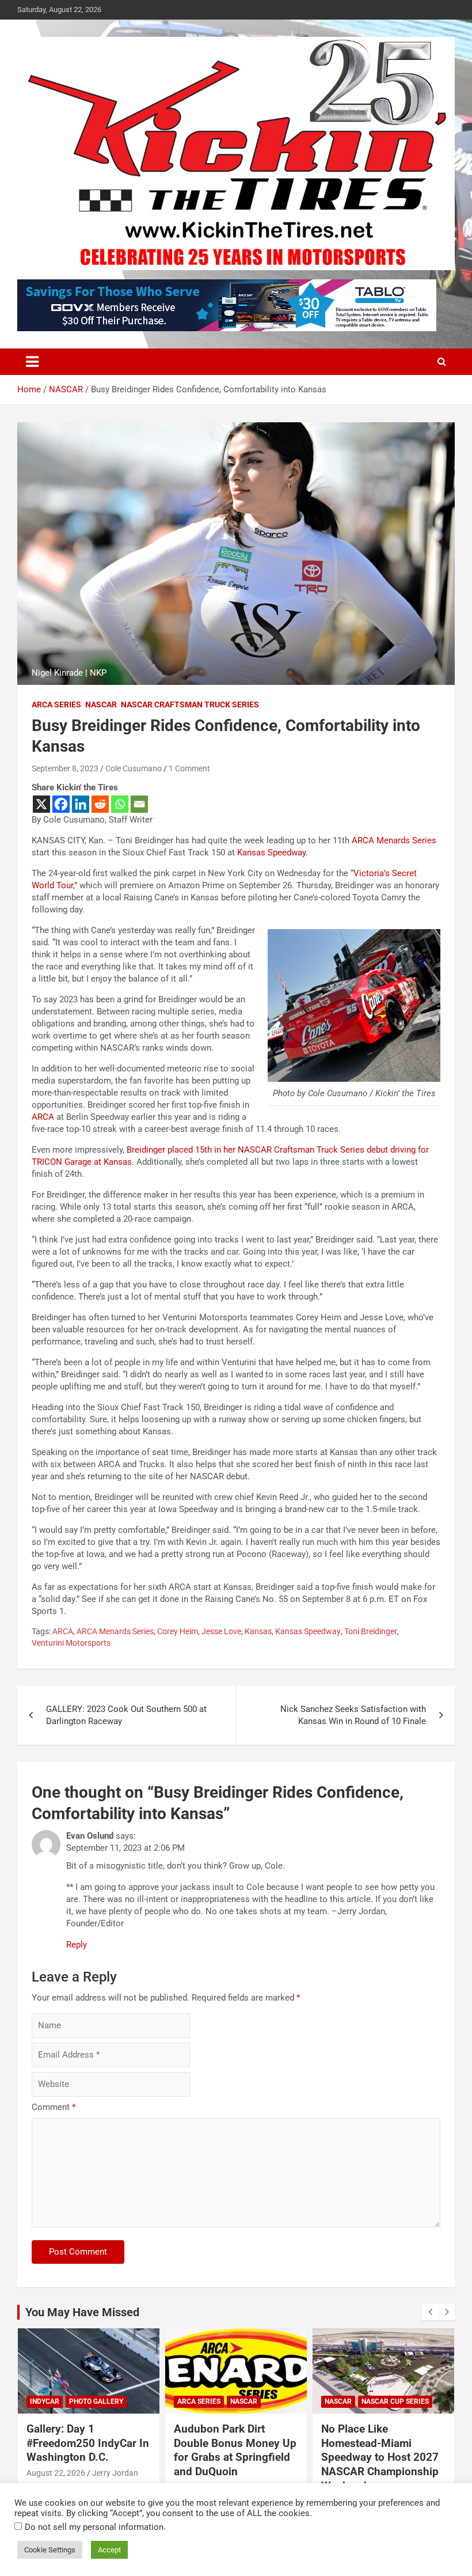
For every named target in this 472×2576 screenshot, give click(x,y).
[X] (41, 804)
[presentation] (430, 2312)
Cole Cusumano (134, 768)
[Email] (139, 804)
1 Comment (189, 768)
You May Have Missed (82, 2312)
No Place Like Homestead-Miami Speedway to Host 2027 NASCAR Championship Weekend (380, 2457)
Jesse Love (221, 1631)
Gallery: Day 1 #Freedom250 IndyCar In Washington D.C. (88, 2443)
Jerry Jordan (115, 2473)
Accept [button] (109, 2550)
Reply (77, 1945)
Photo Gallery (96, 2401)
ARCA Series (56, 704)
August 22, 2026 (56, 2473)
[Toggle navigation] (32, 362)
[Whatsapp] (120, 804)
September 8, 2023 (65, 768)
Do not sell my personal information (94, 2527)
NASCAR (101, 704)
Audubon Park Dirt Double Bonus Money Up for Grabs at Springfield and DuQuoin (235, 2450)
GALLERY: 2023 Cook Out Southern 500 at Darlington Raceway (126, 1715)
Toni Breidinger (371, 1631)
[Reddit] (100, 804)
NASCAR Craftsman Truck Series (190, 704)
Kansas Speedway (271, 853)
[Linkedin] (81, 804)
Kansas (258, 1631)
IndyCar (45, 2401)
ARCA (43, 1117)
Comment (54, 2107)
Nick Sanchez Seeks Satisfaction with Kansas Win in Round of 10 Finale (353, 1715)
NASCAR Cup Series (395, 2401)
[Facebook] (61, 804)
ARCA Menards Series (394, 840)
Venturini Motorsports (71, 1643)
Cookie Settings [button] (50, 2550)
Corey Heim (178, 1631)
